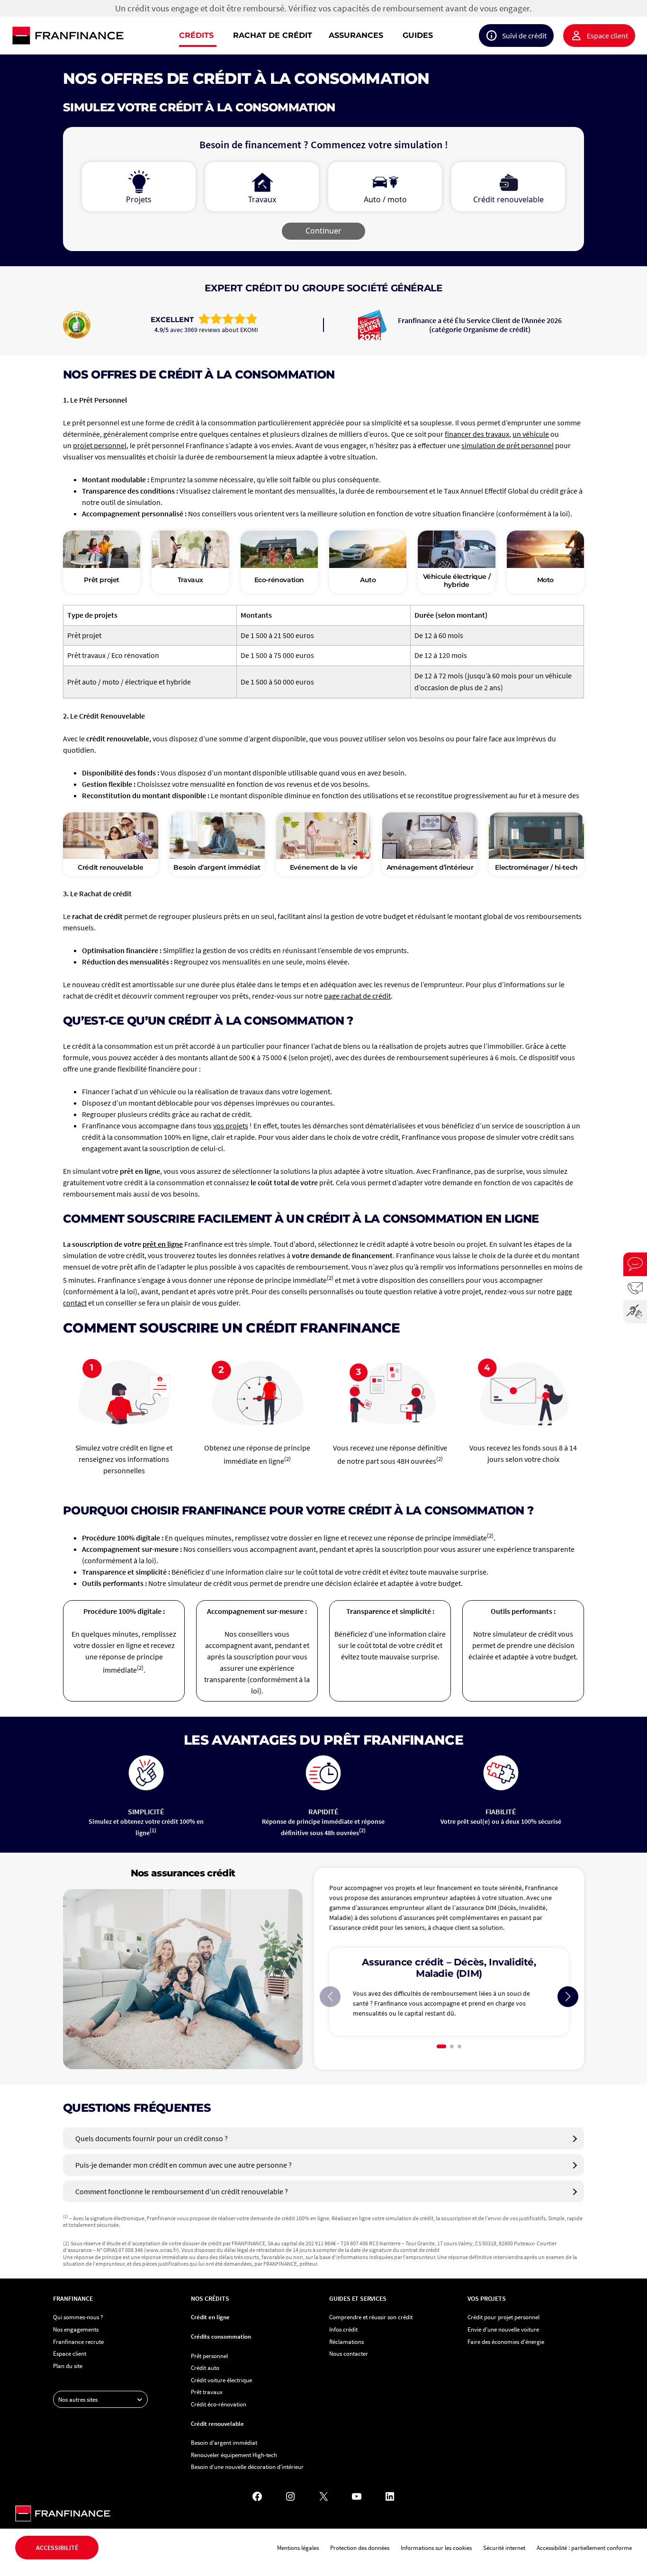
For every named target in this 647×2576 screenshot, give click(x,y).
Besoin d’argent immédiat (217, 867)
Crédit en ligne (210, 2317)
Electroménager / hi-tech (536, 867)
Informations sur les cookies (436, 2548)
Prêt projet (102, 580)
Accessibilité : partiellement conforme (584, 2548)
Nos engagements (76, 2329)
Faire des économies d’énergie (506, 2342)
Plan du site (68, 2366)
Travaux (190, 580)
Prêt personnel (209, 2356)
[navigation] (384, 36)
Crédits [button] (196, 35)
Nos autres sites (78, 2399)
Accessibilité (57, 2548)
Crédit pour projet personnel (503, 2317)
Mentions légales (298, 2548)
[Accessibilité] (635, 1312)
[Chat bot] (635, 1264)
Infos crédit (343, 2329)
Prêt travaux (207, 2392)
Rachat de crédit (273, 35)
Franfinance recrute (78, 2342)
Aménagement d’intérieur (430, 867)
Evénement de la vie (323, 867)
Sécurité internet (504, 2548)
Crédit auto (205, 2368)
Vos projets (487, 2298)
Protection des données (360, 2548)
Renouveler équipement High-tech (234, 2455)
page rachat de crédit (357, 996)
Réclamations (346, 2342)
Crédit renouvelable (110, 867)
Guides (418, 35)
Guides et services (358, 2298)
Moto (545, 580)
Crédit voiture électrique (221, 2380)
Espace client (607, 36)
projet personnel (100, 445)
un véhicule (531, 434)
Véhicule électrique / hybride (457, 581)
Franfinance (73, 2298)
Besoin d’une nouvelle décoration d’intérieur (247, 2467)
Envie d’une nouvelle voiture (503, 2329)
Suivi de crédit (524, 36)
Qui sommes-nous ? (78, 2317)
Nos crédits (210, 2298)
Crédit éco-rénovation (219, 2404)
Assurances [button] (356, 35)
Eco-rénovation (279, 580)
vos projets (231, 1126)
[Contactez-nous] (635, 1288)
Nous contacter (349, 2353)
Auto (368, 580)
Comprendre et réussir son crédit (371, 2317)
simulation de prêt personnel (508, 445)
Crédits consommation (221, 2336)
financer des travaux (477, 434)
